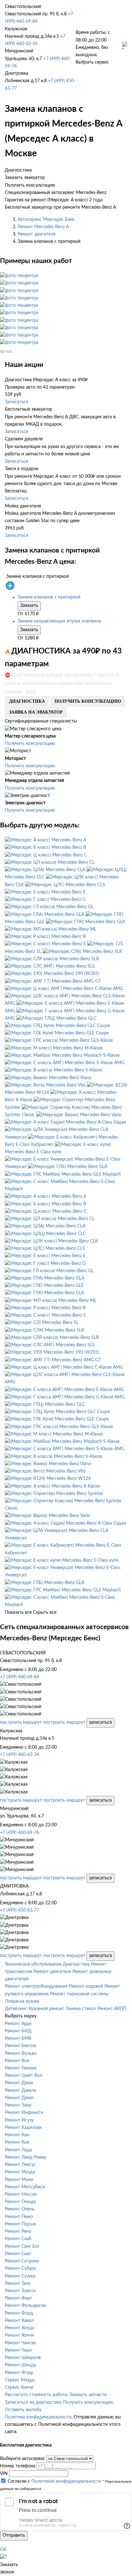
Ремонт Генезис (21, 2068)
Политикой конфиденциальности (66, 2481)
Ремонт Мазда (20, 2172)
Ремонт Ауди (18, 2024)
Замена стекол (81, 2009)
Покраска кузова (22, 2001)
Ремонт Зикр (18, 2105)
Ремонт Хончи (19, 2335)
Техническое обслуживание (33, 1964)
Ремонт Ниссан (21, 2194)
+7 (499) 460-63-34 (20, 1755)
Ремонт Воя (17, 2061)
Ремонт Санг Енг (22, 2247)
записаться (100, 1722)
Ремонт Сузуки (20, 2276)
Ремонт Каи (17, 2135)
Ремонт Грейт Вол (24, 2076)
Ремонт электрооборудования (36, 1986)
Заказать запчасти (88, 2395)
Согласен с (54, 2481)
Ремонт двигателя (37, 234)
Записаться (16, 402)
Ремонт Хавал (19, 2321)
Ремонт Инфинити (24, 2113)
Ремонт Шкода (21, 2365)
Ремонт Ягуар (19, 2373)
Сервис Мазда (20, 2380)
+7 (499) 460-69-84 (20, 1677)
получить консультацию (88, 701)
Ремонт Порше (20, 2224)
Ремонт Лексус (20, 2165)
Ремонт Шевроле (23, 2358)
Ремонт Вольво (21, 2054)
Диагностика (76, 1964)
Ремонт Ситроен (22, 2261)
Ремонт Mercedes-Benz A (43, 227)
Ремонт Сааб (18, 2239)
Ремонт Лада (18, 2150)
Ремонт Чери (18, 2350)
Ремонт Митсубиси (25, 2187)
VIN (4, 2474)
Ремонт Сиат (18, 2254)
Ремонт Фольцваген (25, 2306)
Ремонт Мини (19, 2180)
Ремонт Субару (21, 2269)
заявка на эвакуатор (36, 712)
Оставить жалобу (23, 2410)
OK (3, 2550)
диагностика (27, 701)
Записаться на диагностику (33, 2402)
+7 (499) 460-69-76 (20, 1833)
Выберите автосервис (23, 2459)
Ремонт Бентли (21, 2046)
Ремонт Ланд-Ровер (25, 2157)
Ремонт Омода (20, 2202)
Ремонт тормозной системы (79, 1994)
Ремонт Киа (17, 2142)
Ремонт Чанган (20, 2343)
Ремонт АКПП (112, 2009)
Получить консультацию (30, 744)
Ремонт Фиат (18, 2298)
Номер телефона (18, 2466)
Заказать (29, 606)
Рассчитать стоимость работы (36, 2395)
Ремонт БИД (18, 2031)
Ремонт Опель (20, 2209)
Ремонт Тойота (20, 2291)
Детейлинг (16, 2009)
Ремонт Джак (19, 2083)
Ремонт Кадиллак (23, 2128)
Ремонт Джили (21, 2091)
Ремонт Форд (19, 2313)
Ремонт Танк (18, 2284)
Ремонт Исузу (19, 2120)
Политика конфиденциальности (38, 2417)
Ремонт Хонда (20, 2328)
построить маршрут (21, 1722)
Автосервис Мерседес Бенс (46, 220)
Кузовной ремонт (46, 2009)
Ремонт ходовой (86, 1986)
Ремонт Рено (18, 2232)
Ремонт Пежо (19, 2217)
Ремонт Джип (19, 2098)
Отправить (14, 2535)
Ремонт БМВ (18, 2038)
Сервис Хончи (19, 2387)
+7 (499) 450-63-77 (20, 1910)
